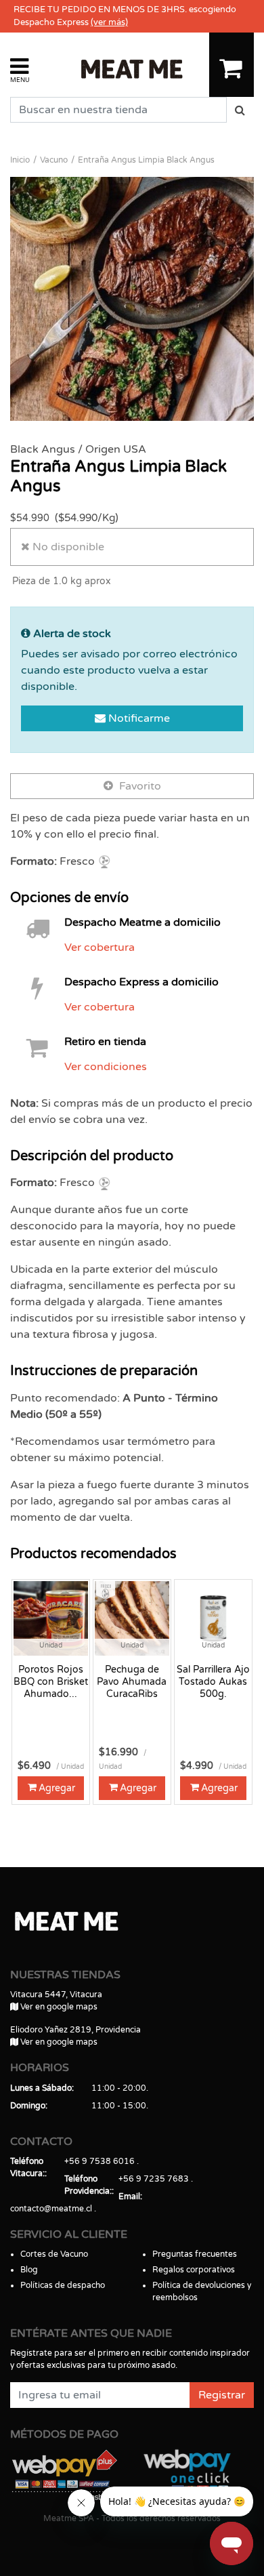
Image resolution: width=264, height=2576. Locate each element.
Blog (29, 2270)
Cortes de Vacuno (54, 2254)
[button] (20, 69)
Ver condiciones (106, 1067)
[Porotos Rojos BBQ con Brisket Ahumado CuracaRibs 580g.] (51, 1618)
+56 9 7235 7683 (154, 2179)
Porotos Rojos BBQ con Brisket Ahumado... (51, 1682)
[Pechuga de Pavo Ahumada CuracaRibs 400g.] (132, 1618)
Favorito (139, 786)
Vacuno (54, 160)
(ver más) (109, 22)
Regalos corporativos (194, 2270)
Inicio (20, 160)
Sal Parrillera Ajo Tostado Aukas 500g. (213, 1682)
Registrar (222, 2395)
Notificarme (138, 718)
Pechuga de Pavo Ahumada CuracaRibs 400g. (132, 1682)
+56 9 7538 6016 (100, 2161)
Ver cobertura (100, 947)
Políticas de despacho (63, 2285)
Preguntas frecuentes (195, 2254)
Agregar (57, 1788)
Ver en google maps (58, 2007)
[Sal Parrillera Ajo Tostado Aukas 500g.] (213, 1618)
